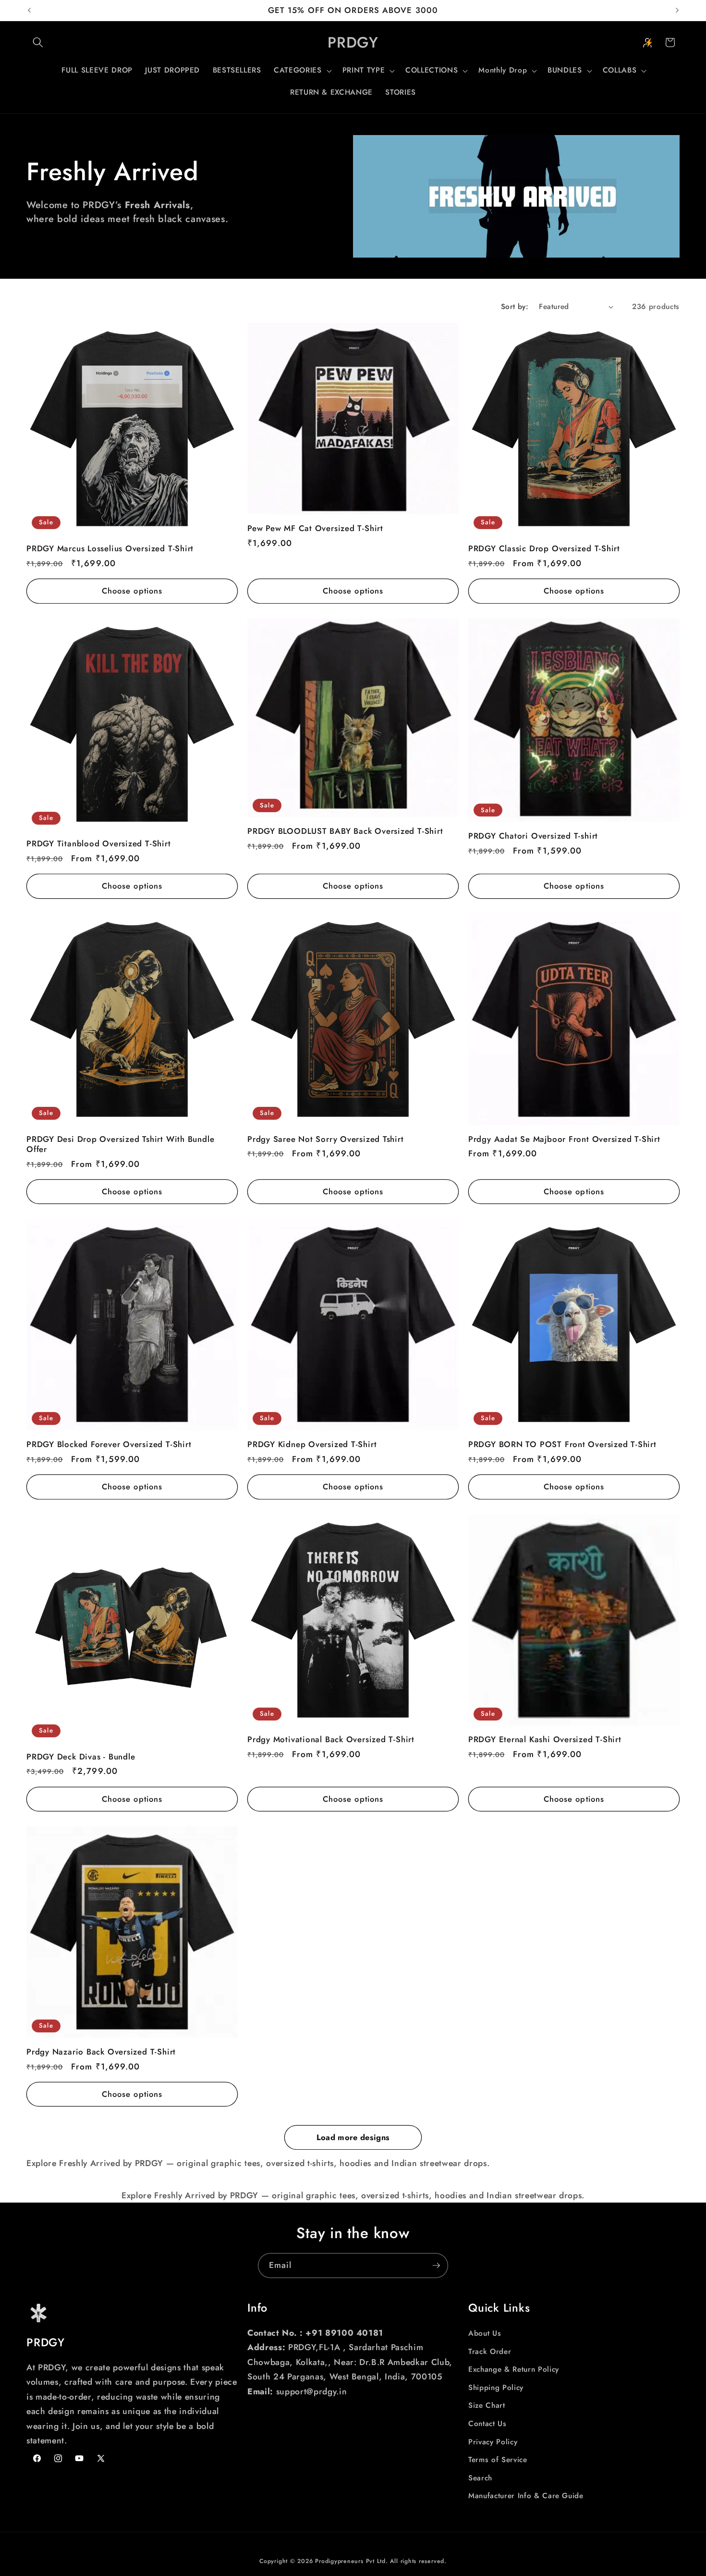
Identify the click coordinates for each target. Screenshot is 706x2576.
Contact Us (487, 2424)
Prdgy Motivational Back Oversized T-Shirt (331, 1740)
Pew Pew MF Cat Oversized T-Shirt (315, 528)
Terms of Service (498, 2460)
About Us (485, 2333)
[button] (38, 42)
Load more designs (353, 2137)
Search (480, 2478)
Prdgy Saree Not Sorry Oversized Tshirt (326, 1139)
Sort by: (515, 307)
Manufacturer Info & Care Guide (526, 2496)
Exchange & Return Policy (514, 2369)
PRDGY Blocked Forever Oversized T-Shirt (109, 1444)
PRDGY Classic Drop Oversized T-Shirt (544, 549)
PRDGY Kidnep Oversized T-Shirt (312, 1444)
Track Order (490, 2352)
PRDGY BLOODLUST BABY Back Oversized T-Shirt (345, 831)
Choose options (132, 591)
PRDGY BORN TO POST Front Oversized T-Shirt (562, 1444)
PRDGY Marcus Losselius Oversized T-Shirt (110, 549)
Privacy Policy (493, 2442)
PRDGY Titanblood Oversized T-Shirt (99, 844)
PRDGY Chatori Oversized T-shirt (533, 836)
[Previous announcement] (29, 11)
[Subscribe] (436, 2266)
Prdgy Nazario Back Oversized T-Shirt (101, 2052)
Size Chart (487, 2406)
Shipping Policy (496, 2388)
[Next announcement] (677, 11)
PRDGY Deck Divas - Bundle (81, 1757)
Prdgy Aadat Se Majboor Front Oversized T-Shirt (564, 1139)
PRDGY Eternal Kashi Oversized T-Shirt (545, 1740)
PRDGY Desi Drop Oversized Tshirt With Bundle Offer (120, 1144)
